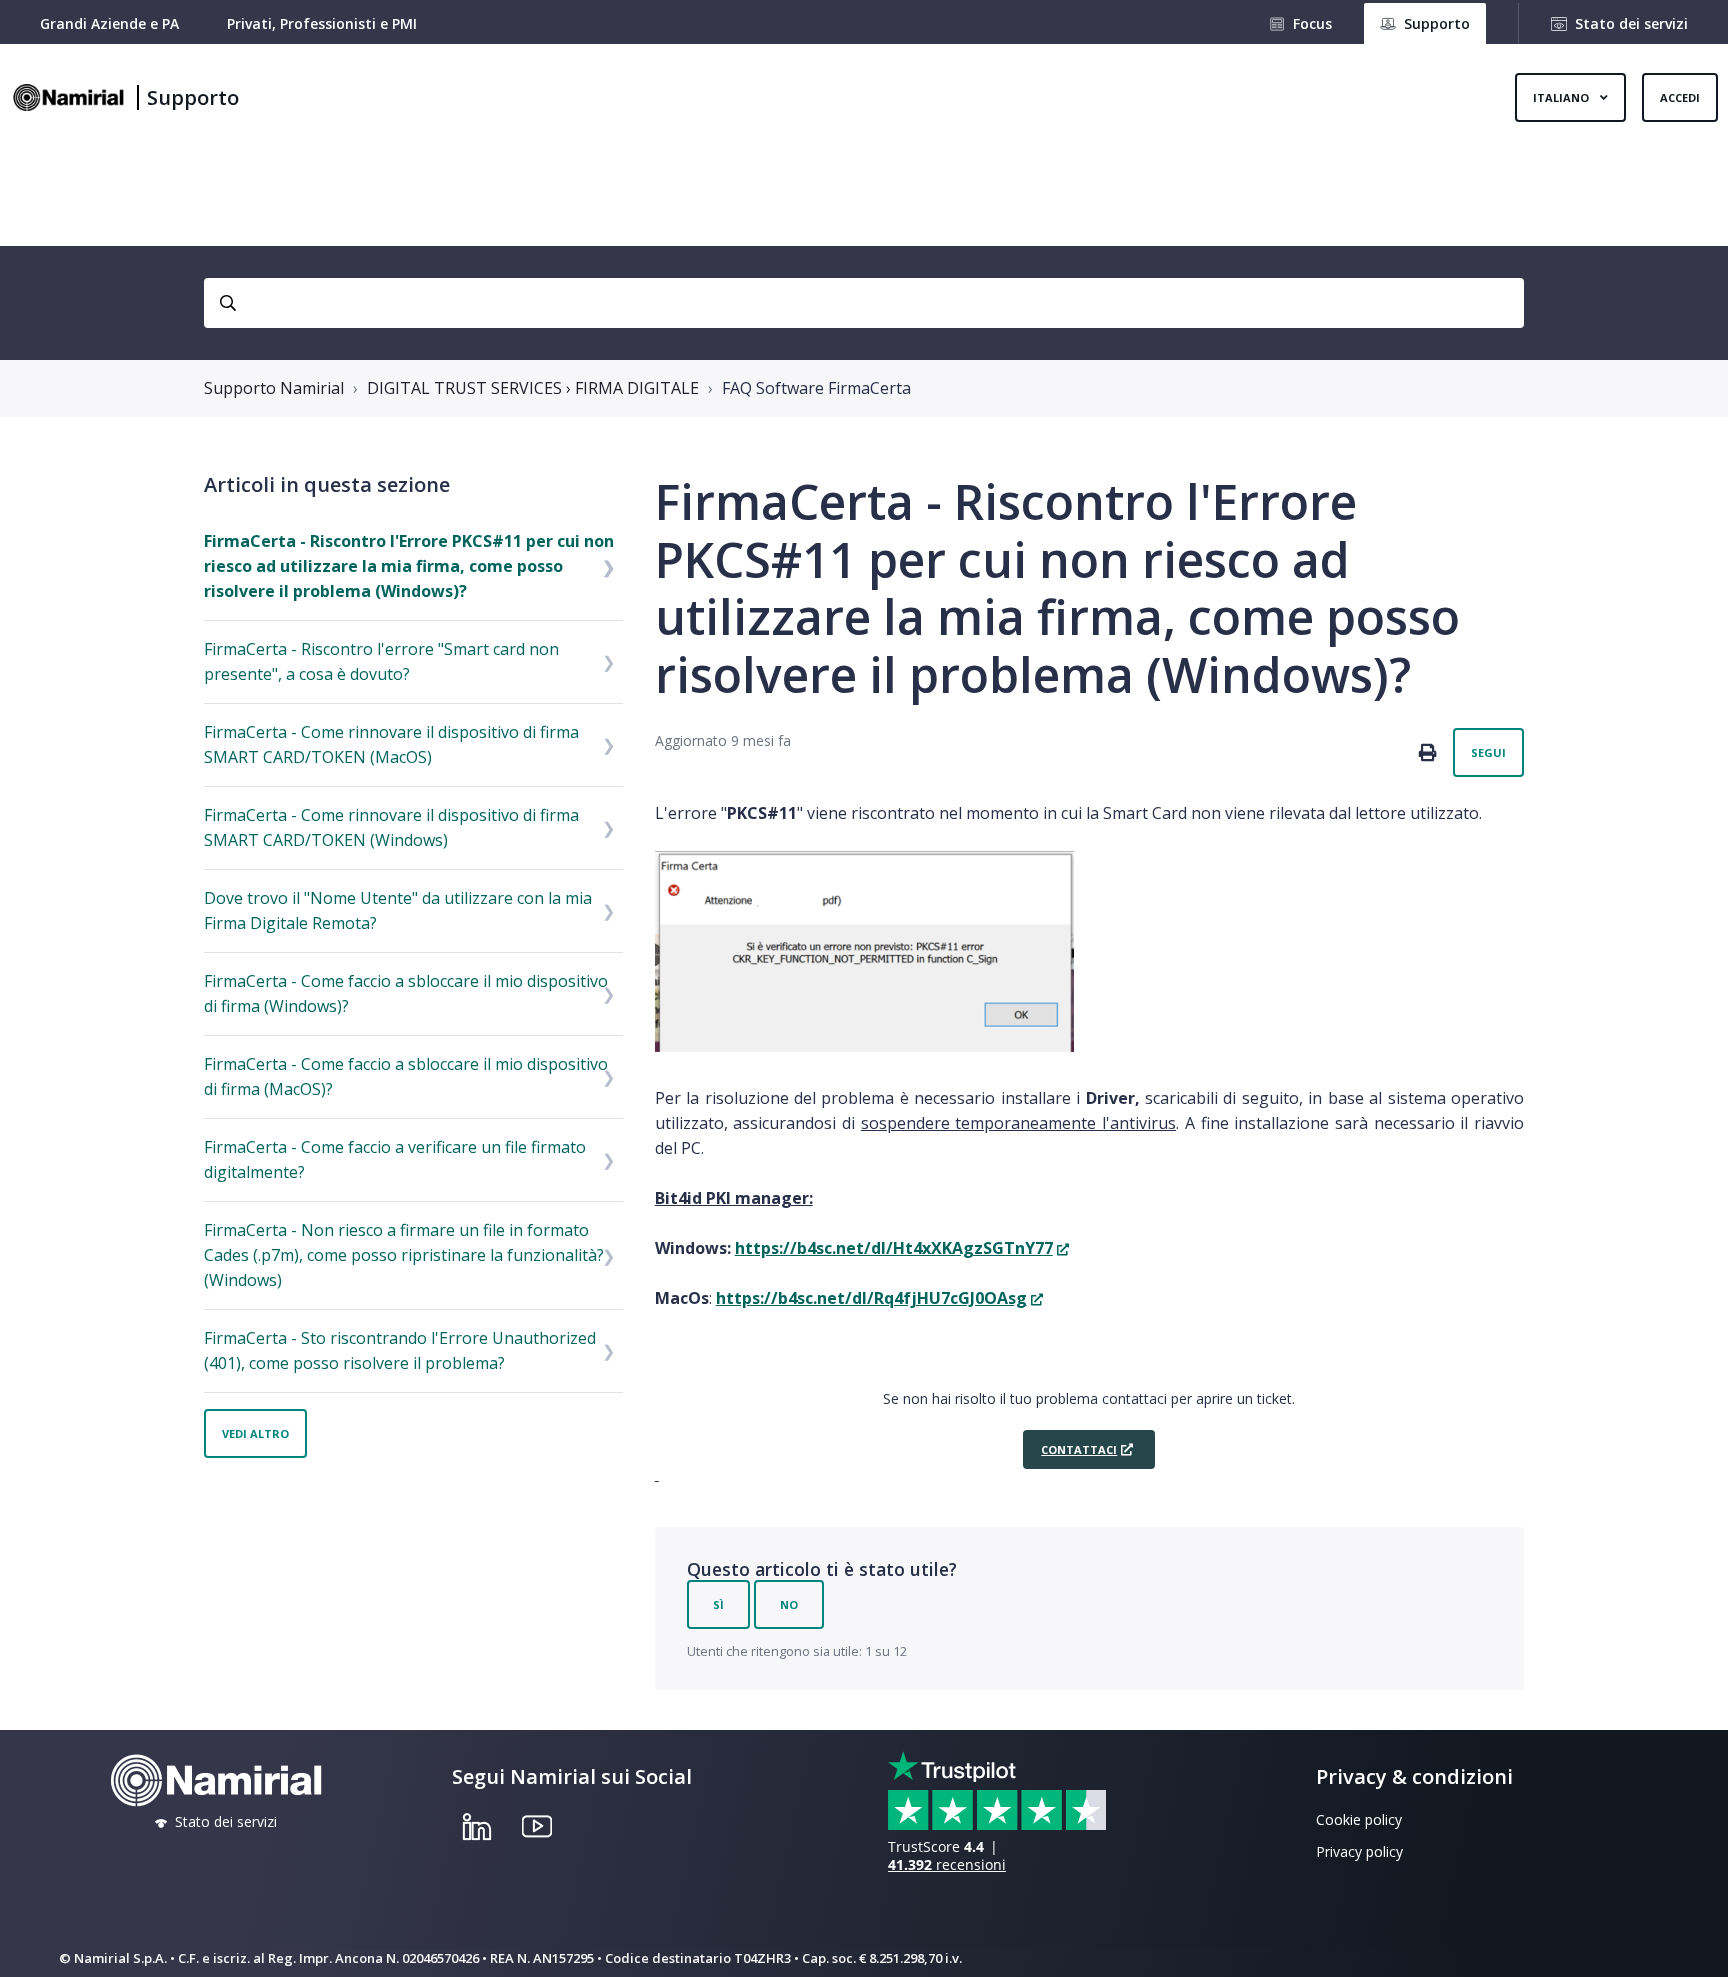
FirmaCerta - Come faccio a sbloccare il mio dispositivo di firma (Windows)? (406, 993)
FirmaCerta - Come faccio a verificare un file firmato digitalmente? (395, 1159)
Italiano (1562, 97)
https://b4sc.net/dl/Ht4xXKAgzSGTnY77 (894, 1248)
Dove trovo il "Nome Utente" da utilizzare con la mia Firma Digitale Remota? (398, 910)
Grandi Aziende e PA (109, 23)
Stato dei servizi (1631, 23)
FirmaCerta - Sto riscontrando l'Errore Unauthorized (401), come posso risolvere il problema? (400, 1350)
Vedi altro (255, 1433)
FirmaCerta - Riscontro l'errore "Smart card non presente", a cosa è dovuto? (381, 661)
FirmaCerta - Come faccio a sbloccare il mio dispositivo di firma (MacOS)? (406, 1076)
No (789, 1604)
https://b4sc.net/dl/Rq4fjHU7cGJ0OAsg (871, 1298)
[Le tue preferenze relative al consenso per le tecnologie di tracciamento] (1693, 1942)
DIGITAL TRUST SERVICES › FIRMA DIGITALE (533, 388)
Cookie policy (1359, 1819)
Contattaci (1079, 1449)
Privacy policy (1359, 1851)
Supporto (193, 97)
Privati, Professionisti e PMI (322, 23)
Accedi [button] (1680, 97)
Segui (1488, 752)
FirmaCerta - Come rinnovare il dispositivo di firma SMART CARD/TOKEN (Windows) (391, 827)
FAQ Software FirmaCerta (816, 388)
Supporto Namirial (274, 388)
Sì (718, 1604)
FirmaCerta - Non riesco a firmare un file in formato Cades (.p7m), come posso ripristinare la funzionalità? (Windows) (404, 1255)
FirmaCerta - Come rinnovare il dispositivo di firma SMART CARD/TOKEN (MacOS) (391, 744)
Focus (1312, 23)
